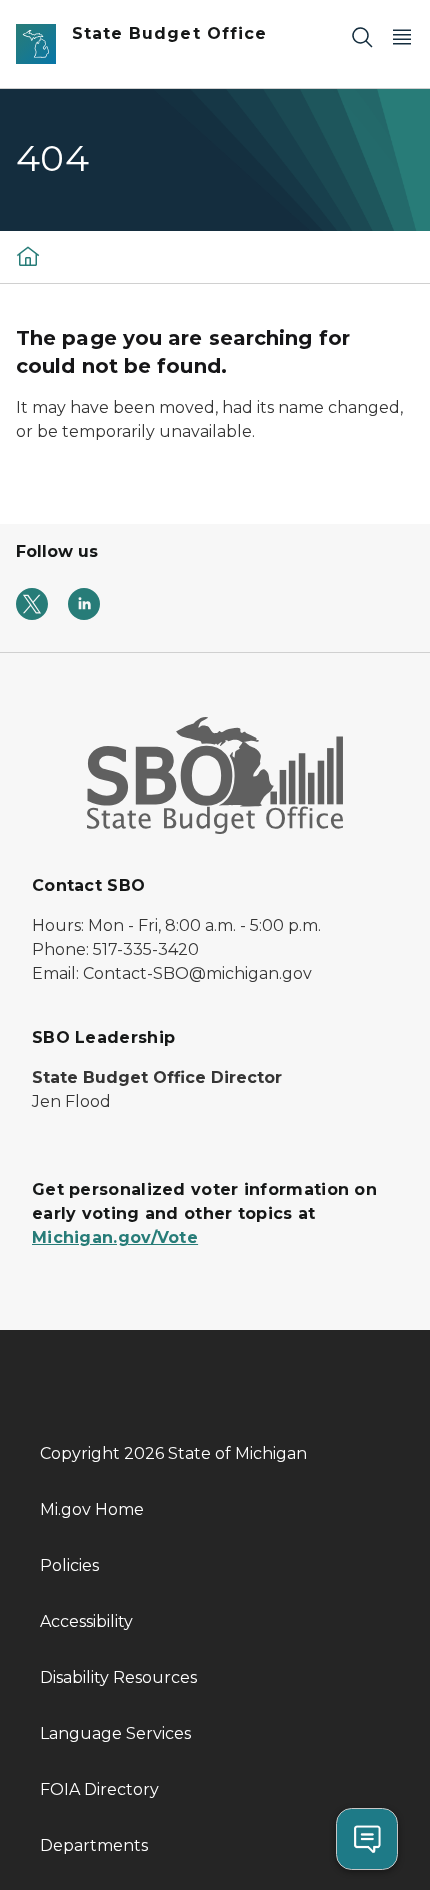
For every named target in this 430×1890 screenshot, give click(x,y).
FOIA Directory (99, 1789)
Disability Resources (118, 1677)
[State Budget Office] (28, 255)
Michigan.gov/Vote (115, 1237)
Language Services (115, 1733)
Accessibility (86, 1621)
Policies (69, 1565)
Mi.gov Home (92, 1509)
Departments (94, 1845)
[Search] (362, 36)
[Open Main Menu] (402, 36)
